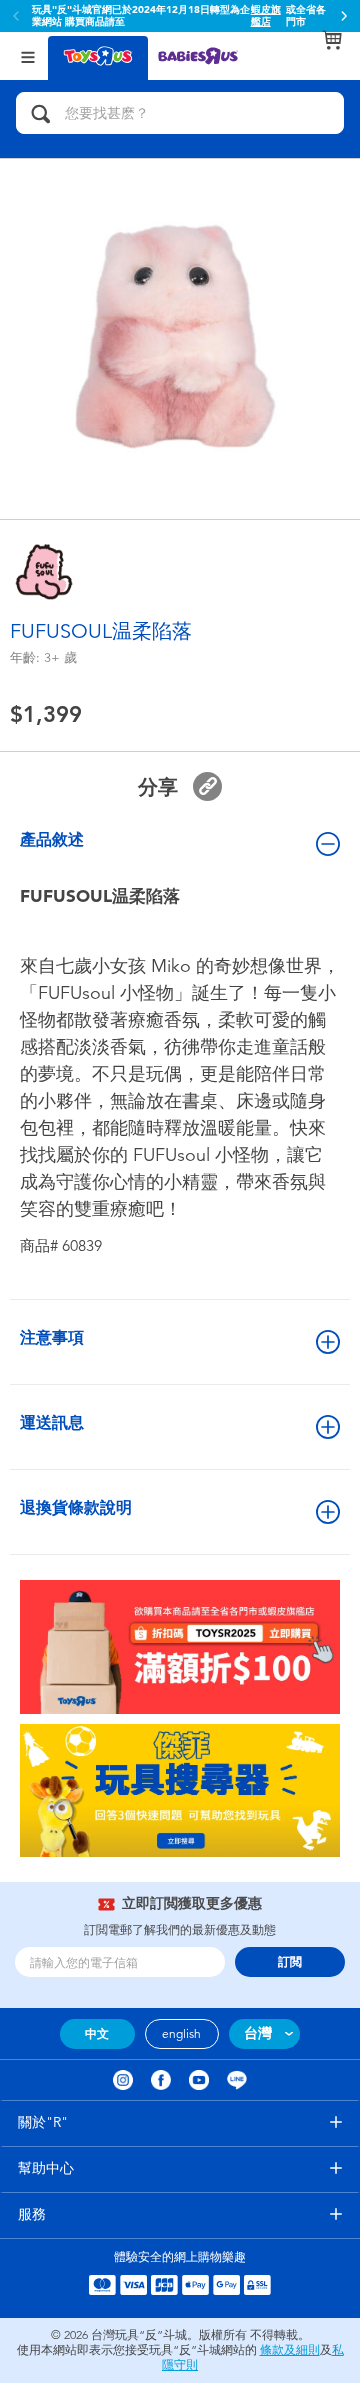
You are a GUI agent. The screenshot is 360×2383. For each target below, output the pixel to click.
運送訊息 (52, 1422)
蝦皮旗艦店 (266, 16)
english (181, 2034)
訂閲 (290, 1962)
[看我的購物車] (332, 40)
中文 (97, 2034)
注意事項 (52, 1337)
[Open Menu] (28, 55)
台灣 (258, 2033)
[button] (344, 16)
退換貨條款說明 (76, 1507)
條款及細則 (290, 2350)
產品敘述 (52, 839)
